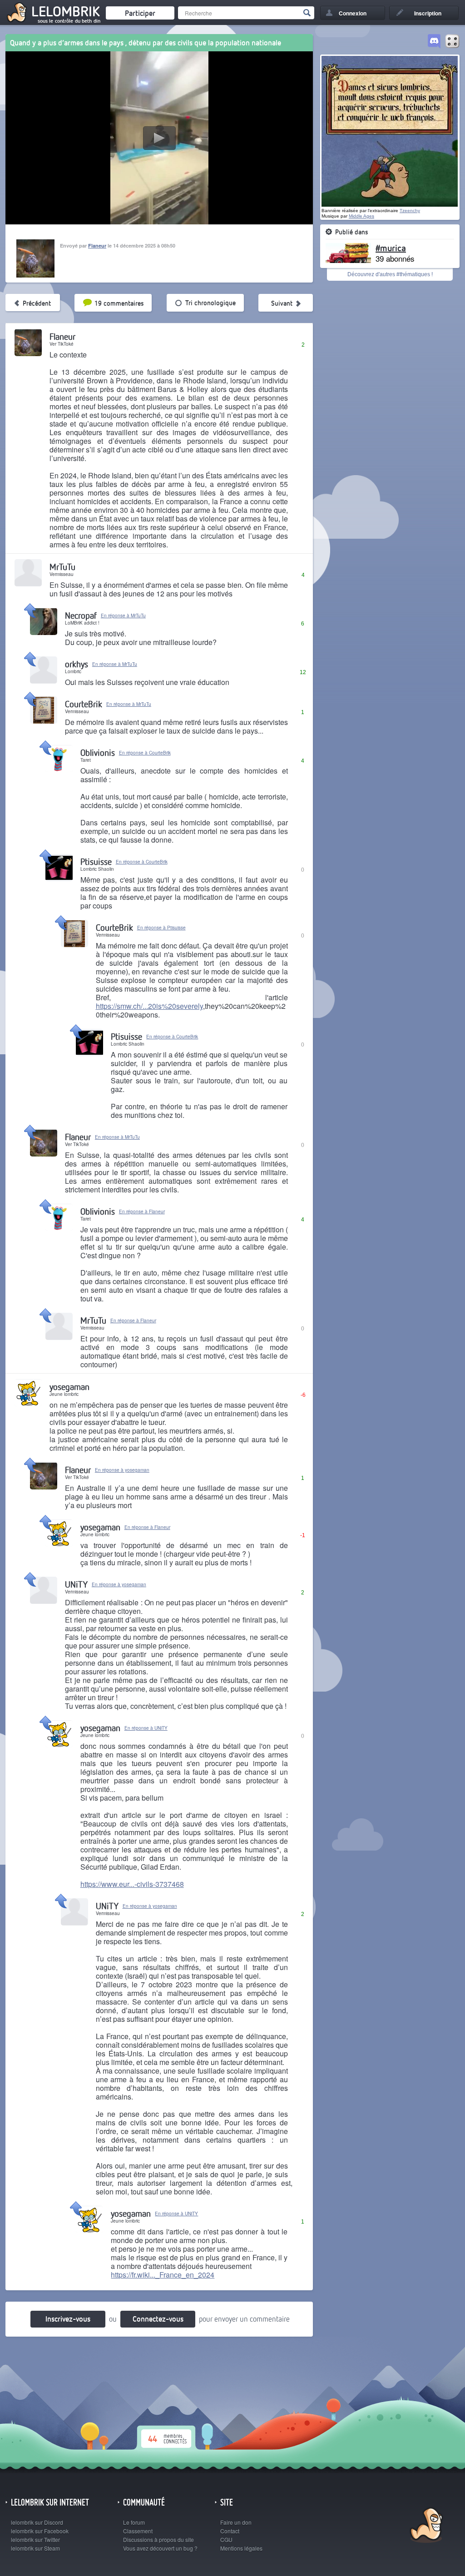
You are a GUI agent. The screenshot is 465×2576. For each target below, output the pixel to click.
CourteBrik (84, 704)
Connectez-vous (158, 2319)
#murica (391, 248)
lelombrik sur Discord (37, 2522)
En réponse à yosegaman (122, 1470)
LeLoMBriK (425, 2526)
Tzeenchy (410, 211)
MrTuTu (62, 567)
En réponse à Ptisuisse (161, 928)
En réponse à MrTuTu (123, 615)
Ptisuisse (96, 861)
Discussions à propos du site (158, 2539)
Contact (230, 2531)
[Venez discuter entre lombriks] (434, 42)
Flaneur (97, 246)
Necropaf (81, 615)
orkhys (77, 664)
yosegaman (69, 1387)
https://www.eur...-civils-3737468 (132, 1884)
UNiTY (76, 1584)
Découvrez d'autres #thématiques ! (390, 274)
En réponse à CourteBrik (145, 753)
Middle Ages (361, 216)
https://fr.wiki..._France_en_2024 (163, 2275)
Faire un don (236, 2522)
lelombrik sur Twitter (35, 2539)
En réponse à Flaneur (142, 1211)
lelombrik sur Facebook (40, 2531)
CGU (226, 2539)
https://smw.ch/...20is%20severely (149, 1006)
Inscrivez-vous (68, 2319)
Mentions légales (241, 2548)
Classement (138, 2531)
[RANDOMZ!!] (452, 42)
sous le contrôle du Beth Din (69, 21)
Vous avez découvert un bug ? (160, 2548)
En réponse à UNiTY (146, 1728)
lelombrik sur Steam (35, 2548)
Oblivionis (98, 752)
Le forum (134, 2522)
